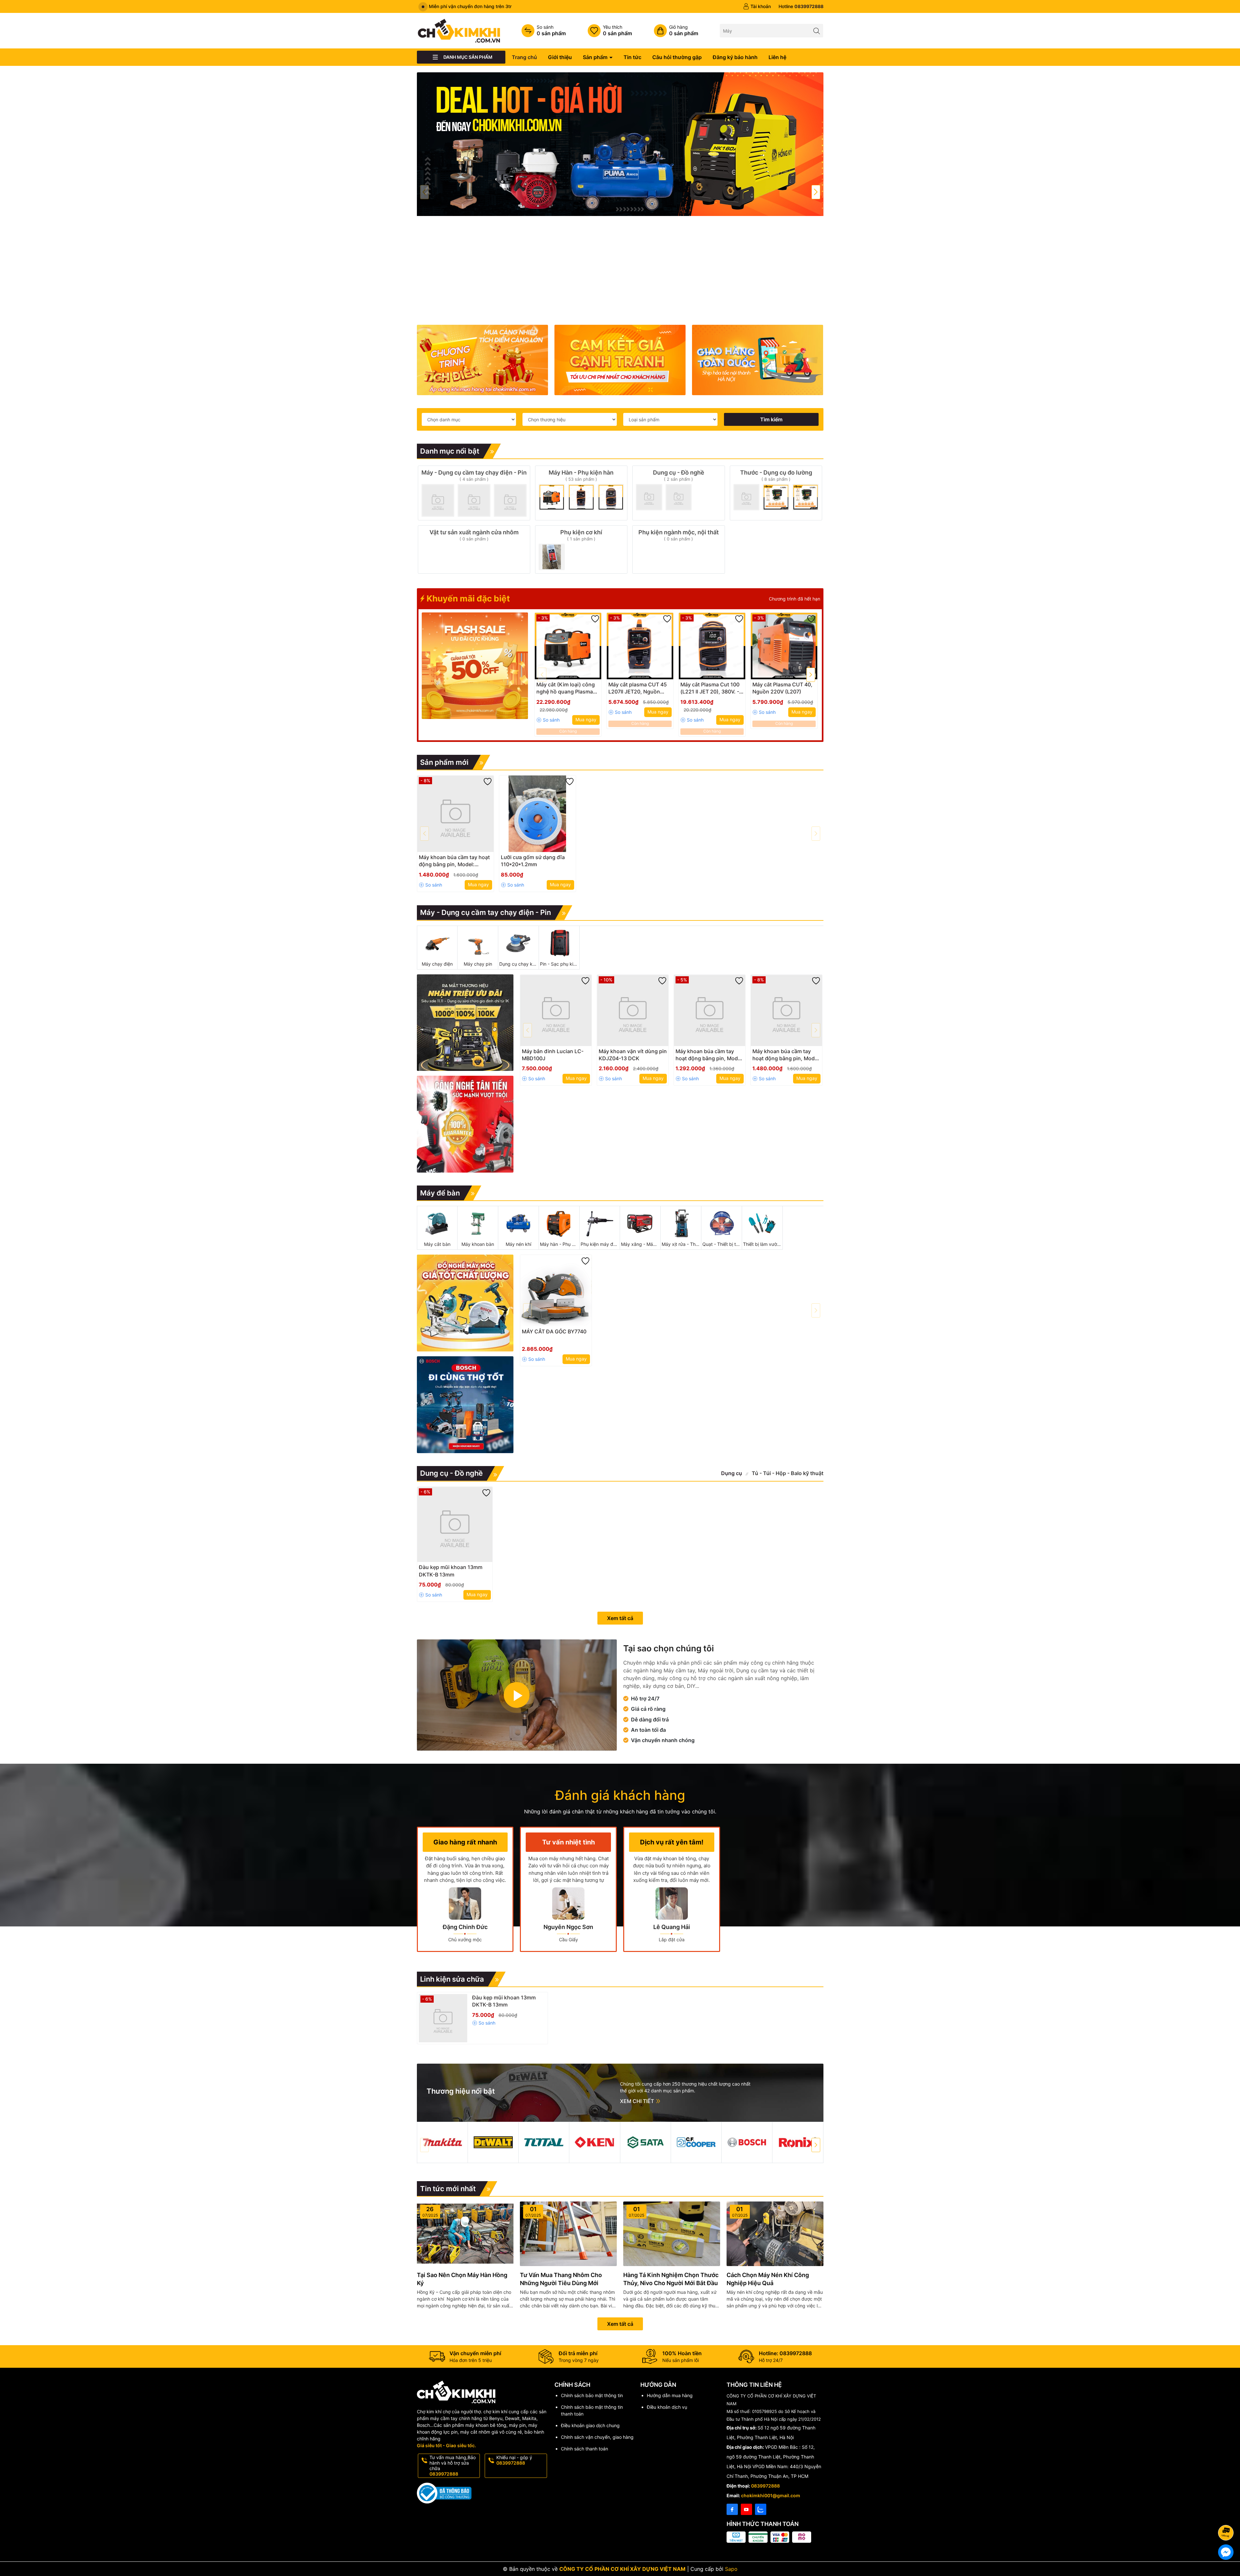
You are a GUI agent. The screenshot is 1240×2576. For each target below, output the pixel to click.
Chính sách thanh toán (584, 2449)
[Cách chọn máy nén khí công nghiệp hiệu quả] (775, 2234)
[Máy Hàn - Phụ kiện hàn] (581, 493)
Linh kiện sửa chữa (452, 1979)
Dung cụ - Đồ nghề (451, 1473)
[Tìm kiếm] (816, 31)
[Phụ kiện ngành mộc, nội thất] (679, 549)
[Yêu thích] (610, 31)
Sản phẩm (596, 57)
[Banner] (482, 360)
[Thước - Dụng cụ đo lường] (776, 493)
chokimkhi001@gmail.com (771, 2495)
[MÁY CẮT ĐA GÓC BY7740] (556, 1291)
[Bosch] (747, 2142)
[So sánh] (544, 31)
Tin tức (632, 57)
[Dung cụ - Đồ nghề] (679, 493)
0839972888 (765, 2486)
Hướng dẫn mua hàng (670, 2395)
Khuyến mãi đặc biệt (467, 598)
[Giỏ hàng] (676, 31)
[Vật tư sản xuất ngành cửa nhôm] (474, 549)
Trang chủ (524, 57)
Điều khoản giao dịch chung (590, 2425)
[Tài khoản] (757, 6)
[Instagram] (761, 2509)
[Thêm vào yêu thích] (595, 619)
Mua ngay (586, 719)
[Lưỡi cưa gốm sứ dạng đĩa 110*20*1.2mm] (537, 814)
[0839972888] (801, 6)
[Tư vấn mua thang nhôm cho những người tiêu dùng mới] (568, 2234)
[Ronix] (798, 2142)
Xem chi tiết (638, 2101)
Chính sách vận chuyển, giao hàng (597, 2437)
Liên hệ (777, 57)
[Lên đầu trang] (1227, 2515)
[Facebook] (732, 2509)
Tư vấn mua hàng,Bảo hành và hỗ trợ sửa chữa (453, 2465)
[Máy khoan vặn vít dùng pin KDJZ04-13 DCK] (633, 1010)
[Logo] (459, 30)
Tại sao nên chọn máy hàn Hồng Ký (462, 2279)
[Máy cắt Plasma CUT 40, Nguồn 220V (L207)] (784, 646)
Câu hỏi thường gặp (677, 57)
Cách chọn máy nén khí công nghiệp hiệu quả (768, 2279)
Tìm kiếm (771, 419)
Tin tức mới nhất (448, 2189)
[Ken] (594, 2142)
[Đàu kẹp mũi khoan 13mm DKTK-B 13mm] (455, 1524)
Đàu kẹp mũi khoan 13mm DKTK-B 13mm (504, 2001)
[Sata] (646, 2142)
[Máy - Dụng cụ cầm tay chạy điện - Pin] (474, 493)
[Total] (544, 2142)
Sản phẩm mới (444, 762)
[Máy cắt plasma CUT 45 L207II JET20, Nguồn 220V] (640, 646)
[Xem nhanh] (587, 687)
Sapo (731, 2569)
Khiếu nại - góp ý (514, 2460)
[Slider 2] (620, 144)
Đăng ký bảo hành (735, 57)
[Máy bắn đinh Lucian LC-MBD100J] (556, 1010)
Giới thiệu (560, 57)
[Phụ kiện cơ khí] (581, 549)
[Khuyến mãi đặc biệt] (475, 666)
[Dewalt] (493, 2142)
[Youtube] (746, 2509)
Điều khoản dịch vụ (667, 2407)
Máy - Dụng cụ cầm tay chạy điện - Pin (486, 912)
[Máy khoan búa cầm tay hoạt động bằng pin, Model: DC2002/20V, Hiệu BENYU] (710, 1010)
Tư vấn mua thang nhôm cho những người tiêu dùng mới (561, 2279)
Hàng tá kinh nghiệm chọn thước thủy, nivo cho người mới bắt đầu (671, 2279)
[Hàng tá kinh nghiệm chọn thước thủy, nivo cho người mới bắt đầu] (672, 2234)
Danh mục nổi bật (450, 451)
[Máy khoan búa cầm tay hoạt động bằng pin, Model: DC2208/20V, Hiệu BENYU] (455, 814)
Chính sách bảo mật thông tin (592, 2395)
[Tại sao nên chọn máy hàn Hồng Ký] (465, 2234)
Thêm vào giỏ (561, 687)
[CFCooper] (696, 2142)
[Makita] (442, 2142)
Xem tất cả (620, 1618)
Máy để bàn (440, 1193)
